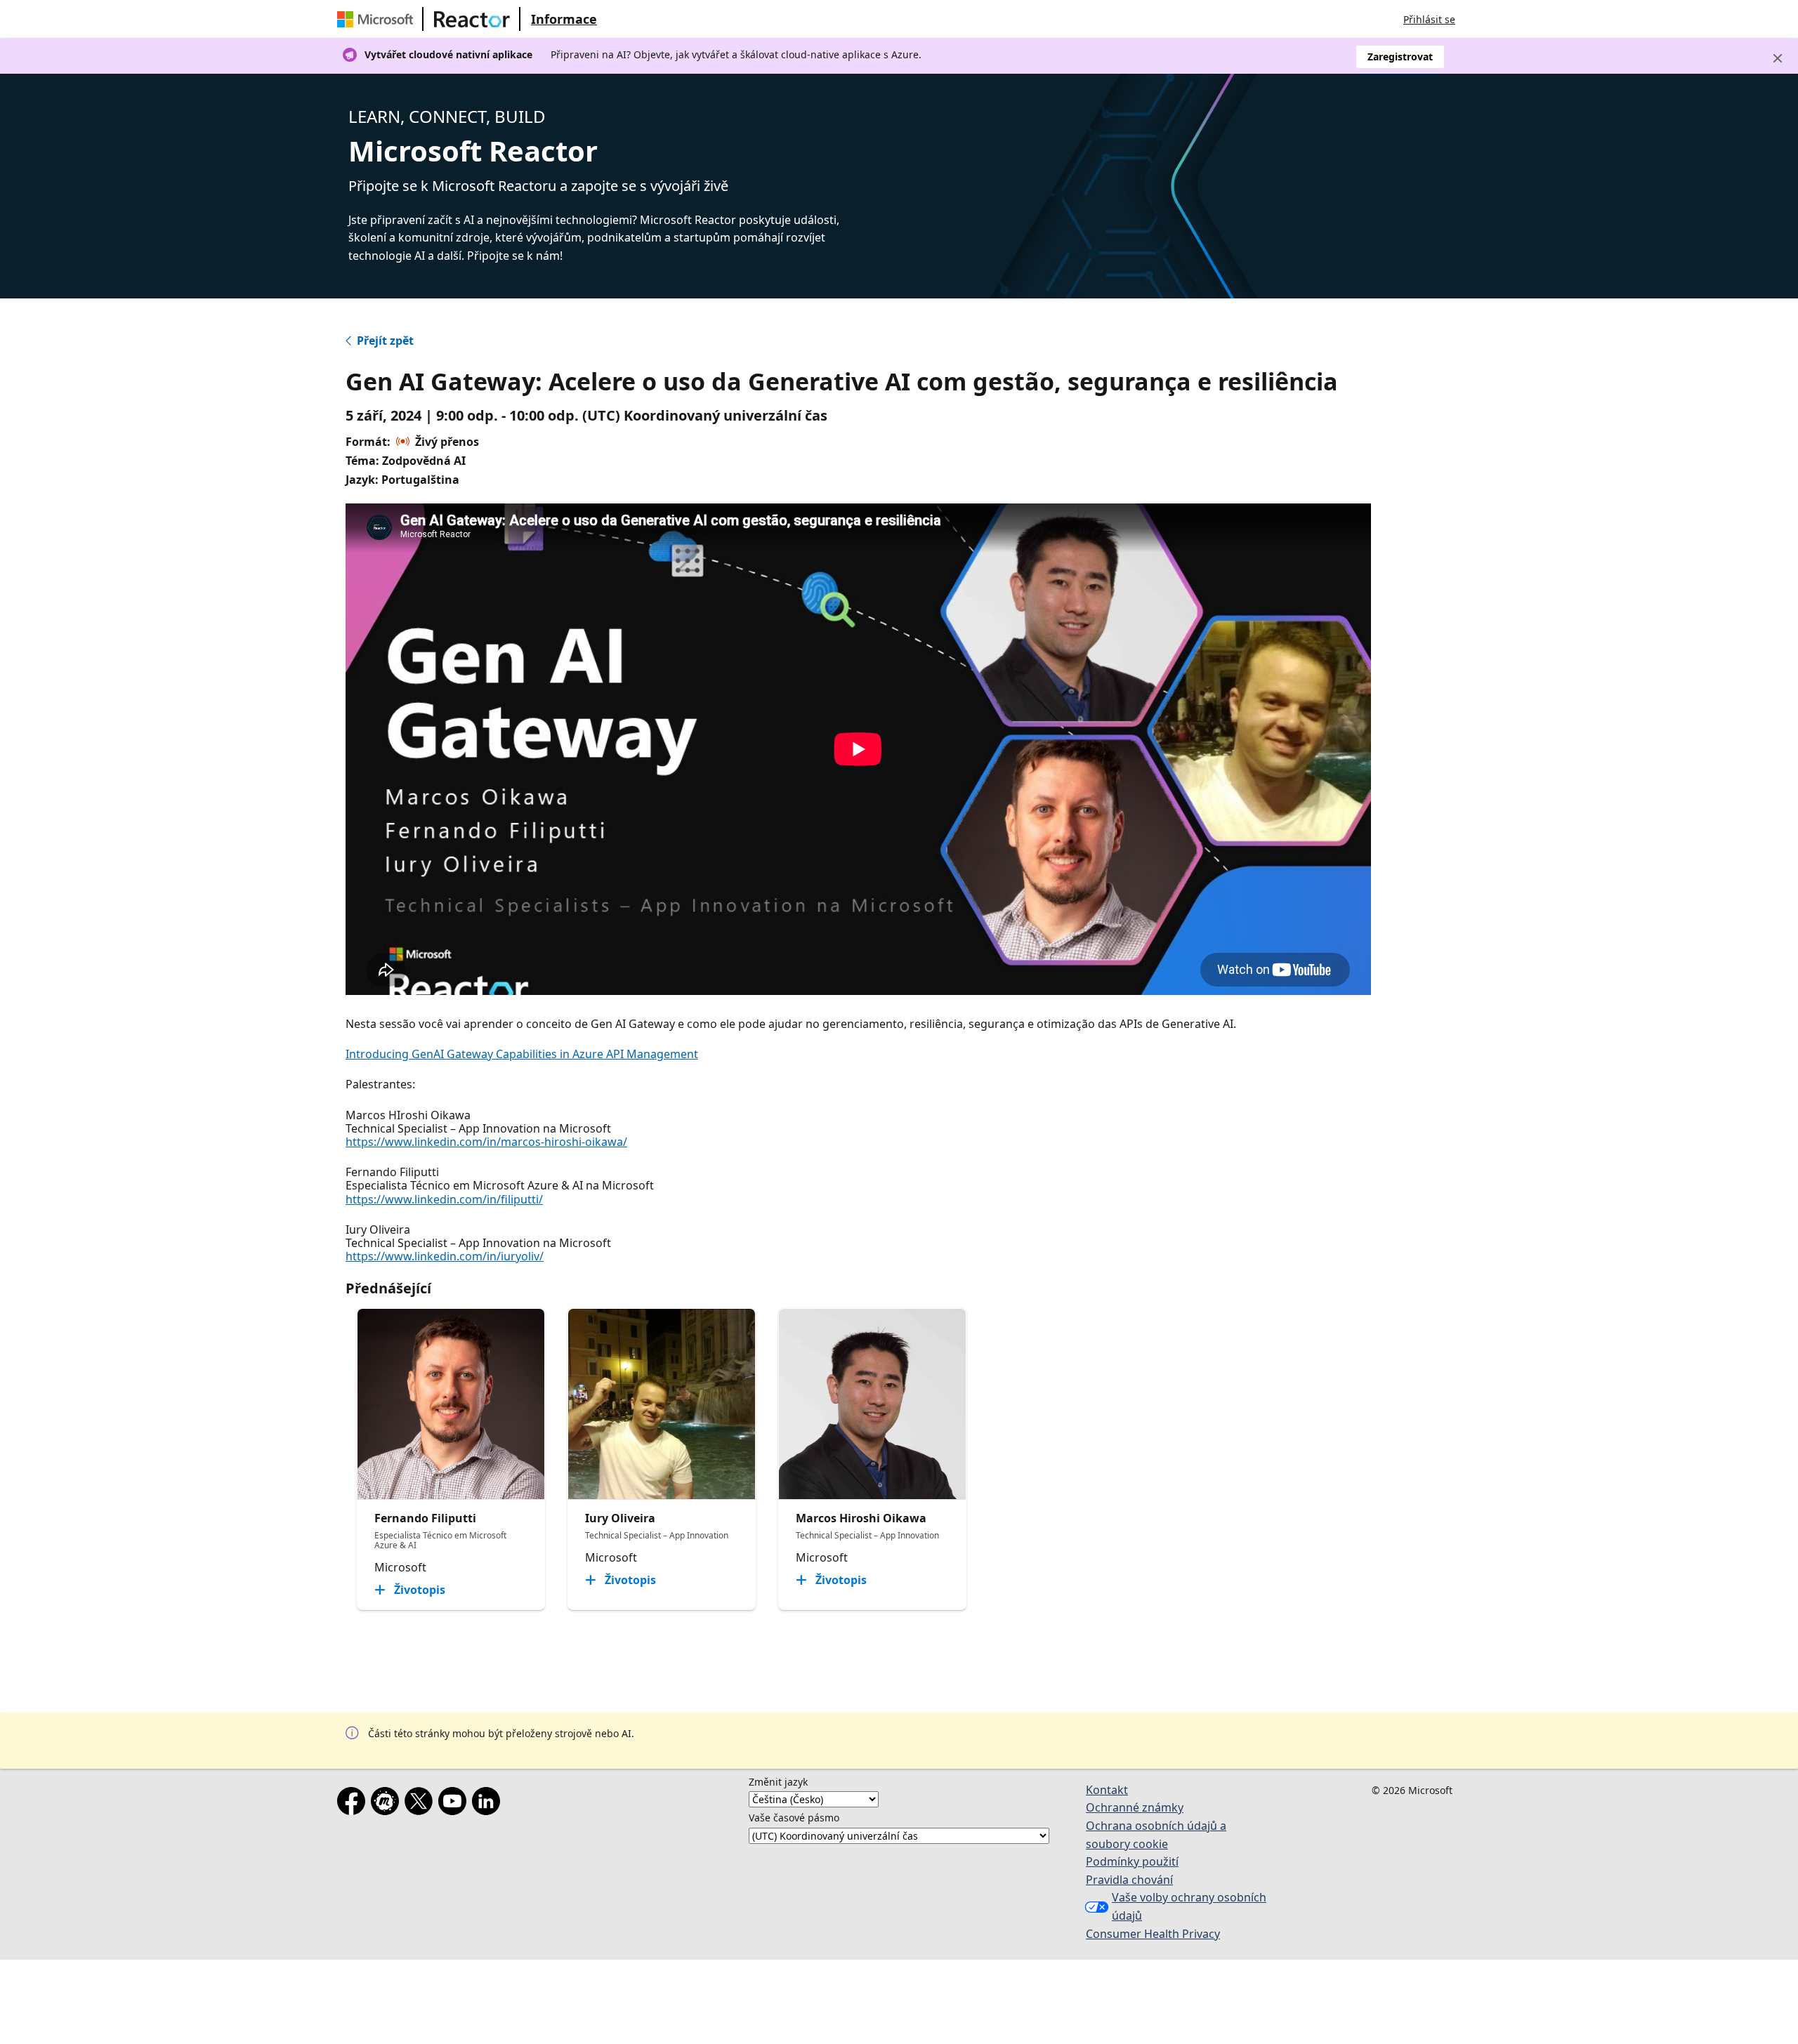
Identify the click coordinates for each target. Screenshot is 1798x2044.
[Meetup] (388, 1804)
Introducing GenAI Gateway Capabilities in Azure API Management (522, 1054)
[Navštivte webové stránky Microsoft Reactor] (472, 19)
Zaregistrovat (1400, 57)
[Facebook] (354, 1804)
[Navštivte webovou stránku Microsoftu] (378, 19)
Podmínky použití (1132, 1861)
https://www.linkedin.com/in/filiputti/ (444, 1199)
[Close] (1778, 58)
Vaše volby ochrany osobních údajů (1189, 1906)
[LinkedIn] (489, 1804)
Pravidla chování (1129, 1880)
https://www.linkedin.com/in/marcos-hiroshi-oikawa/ (486, 1142)
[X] (421, 1804)
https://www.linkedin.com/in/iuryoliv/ (445, 1256)
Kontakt (1107, 1790)
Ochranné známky (1135, 1807)
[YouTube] (455, 1804)
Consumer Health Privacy (1153, 1934)
